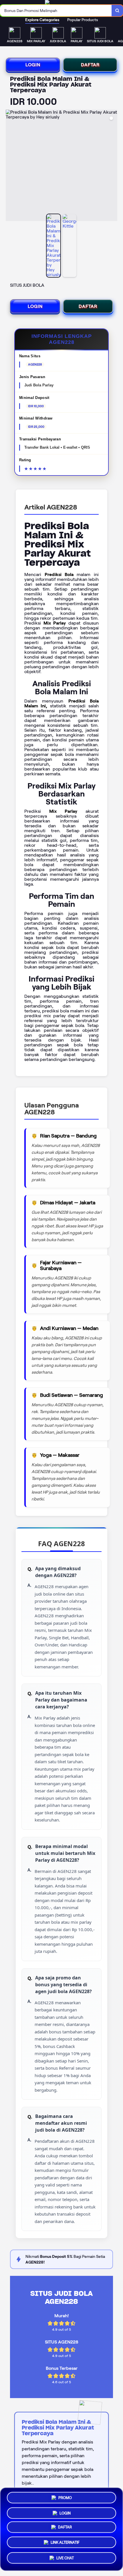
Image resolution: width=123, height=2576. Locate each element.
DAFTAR (90, 65)
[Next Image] (113, 166)
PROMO (65, 2496)
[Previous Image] (10, 166)
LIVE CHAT (65, 2560)
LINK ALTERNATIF (65, 2544)
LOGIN (33, 65)
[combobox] (56, 11)
